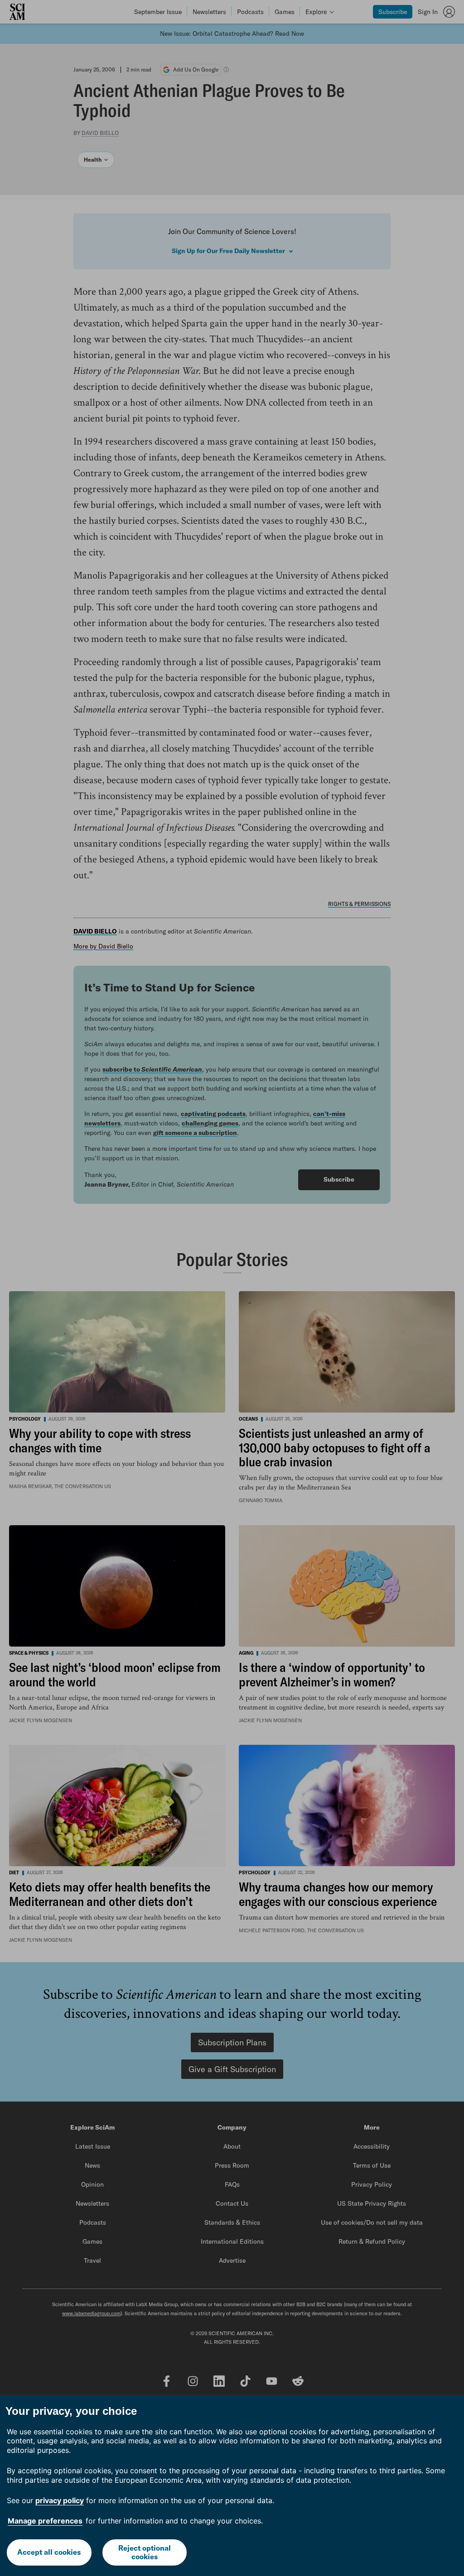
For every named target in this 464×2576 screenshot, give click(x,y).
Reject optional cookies (145, 2552)
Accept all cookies (49, 2552)
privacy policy (60, 2500)
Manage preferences (45, 2521)
